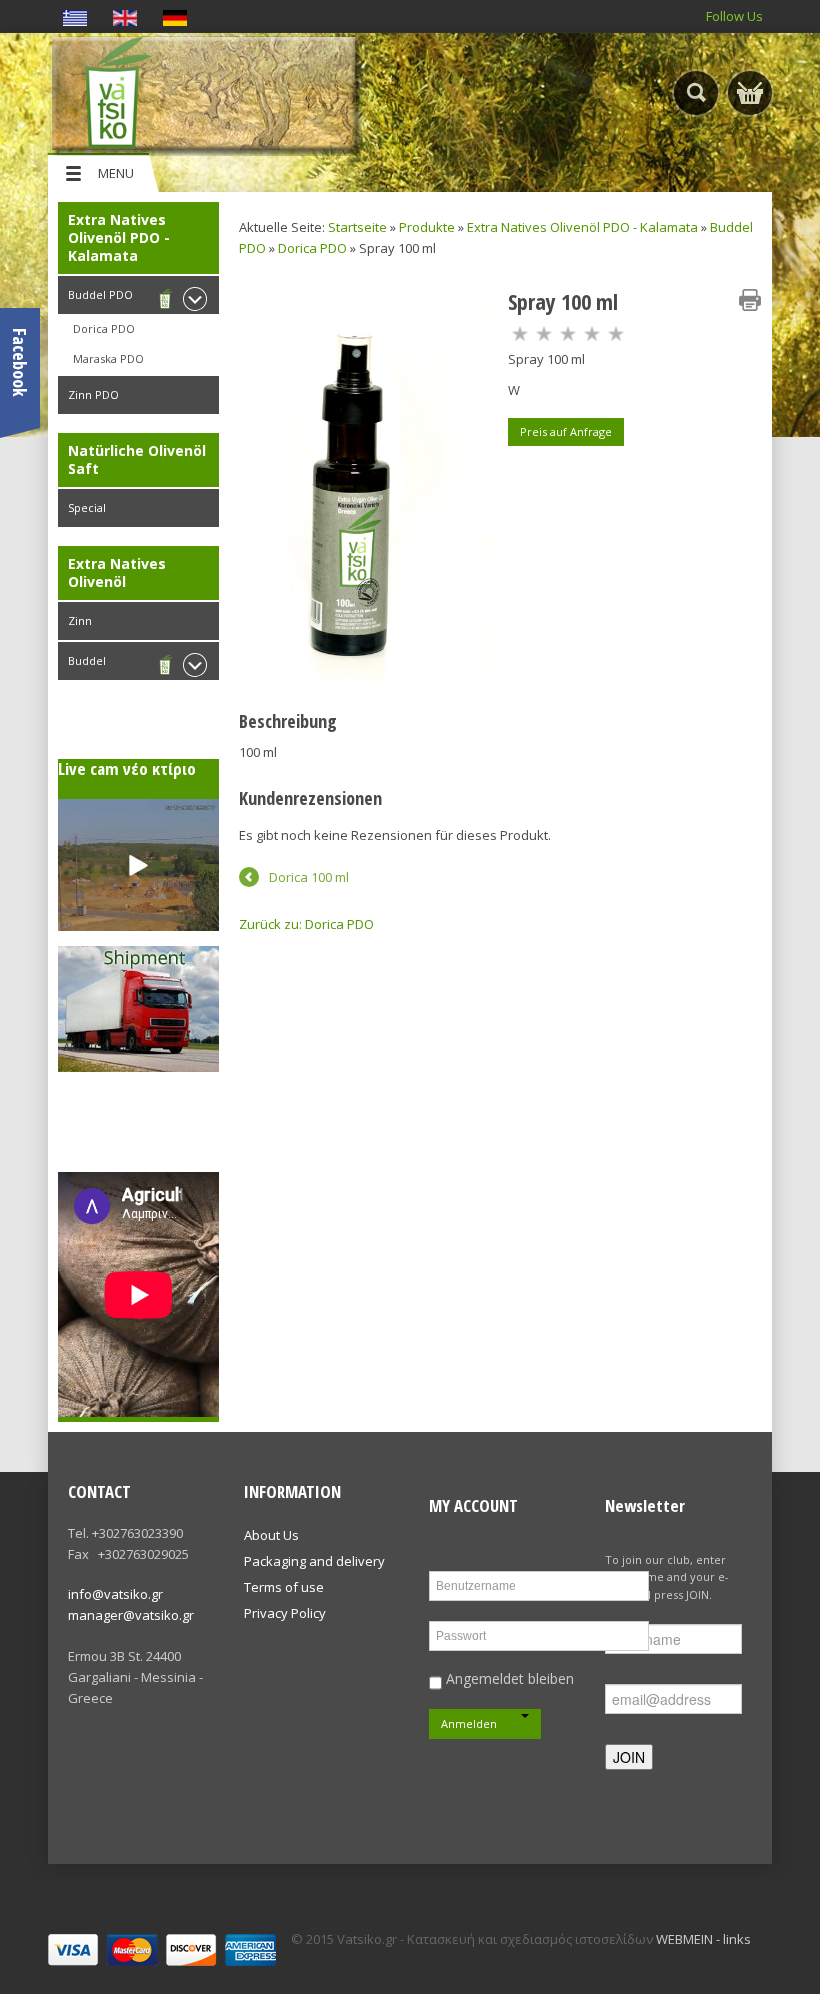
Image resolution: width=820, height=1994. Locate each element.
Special (87, 507)
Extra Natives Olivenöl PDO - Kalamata (582, 227)
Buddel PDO (100, 294)
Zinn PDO (93, 394)
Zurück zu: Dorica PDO (306, 924)
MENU (116, 173)
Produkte (427, 227)
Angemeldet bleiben (508, 1678)
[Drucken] (750, 300)
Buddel (87, 660)
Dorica (90, 694)
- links (733, 1939)
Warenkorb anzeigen (750, 93)
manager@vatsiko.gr (131, 1615)
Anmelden (469, 1723)
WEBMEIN (684, 1939)
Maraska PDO (108, 358)
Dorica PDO (104, 328)
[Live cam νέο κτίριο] (138, 865)
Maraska (95, 724)
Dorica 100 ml (309, 877)
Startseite (357, 227)
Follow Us (734, 16)
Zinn (80, 620)
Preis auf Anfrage (566, 431)
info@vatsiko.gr (115, 1594)
